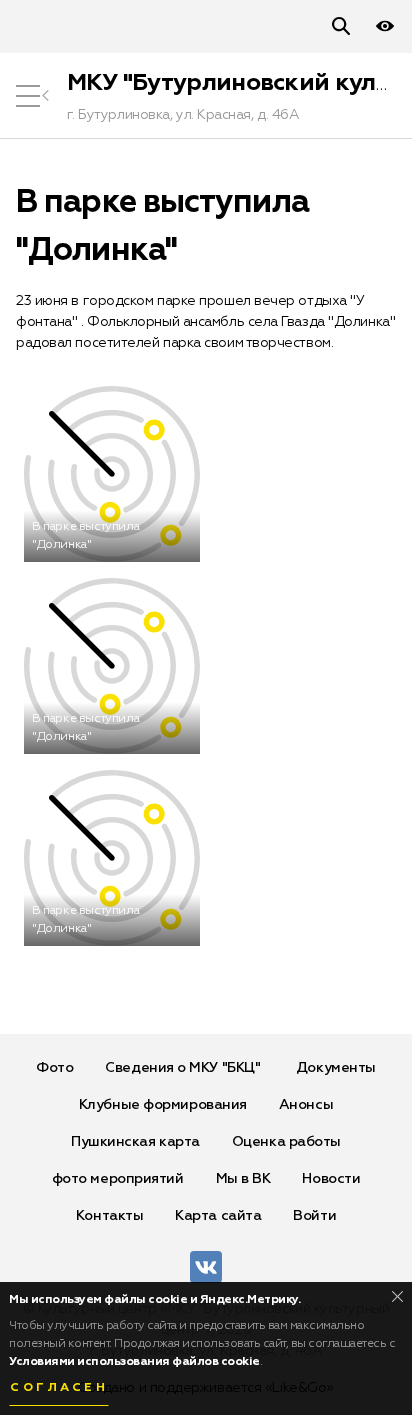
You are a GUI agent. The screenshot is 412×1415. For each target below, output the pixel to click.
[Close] (397, 1296)
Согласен (59, 1388)
